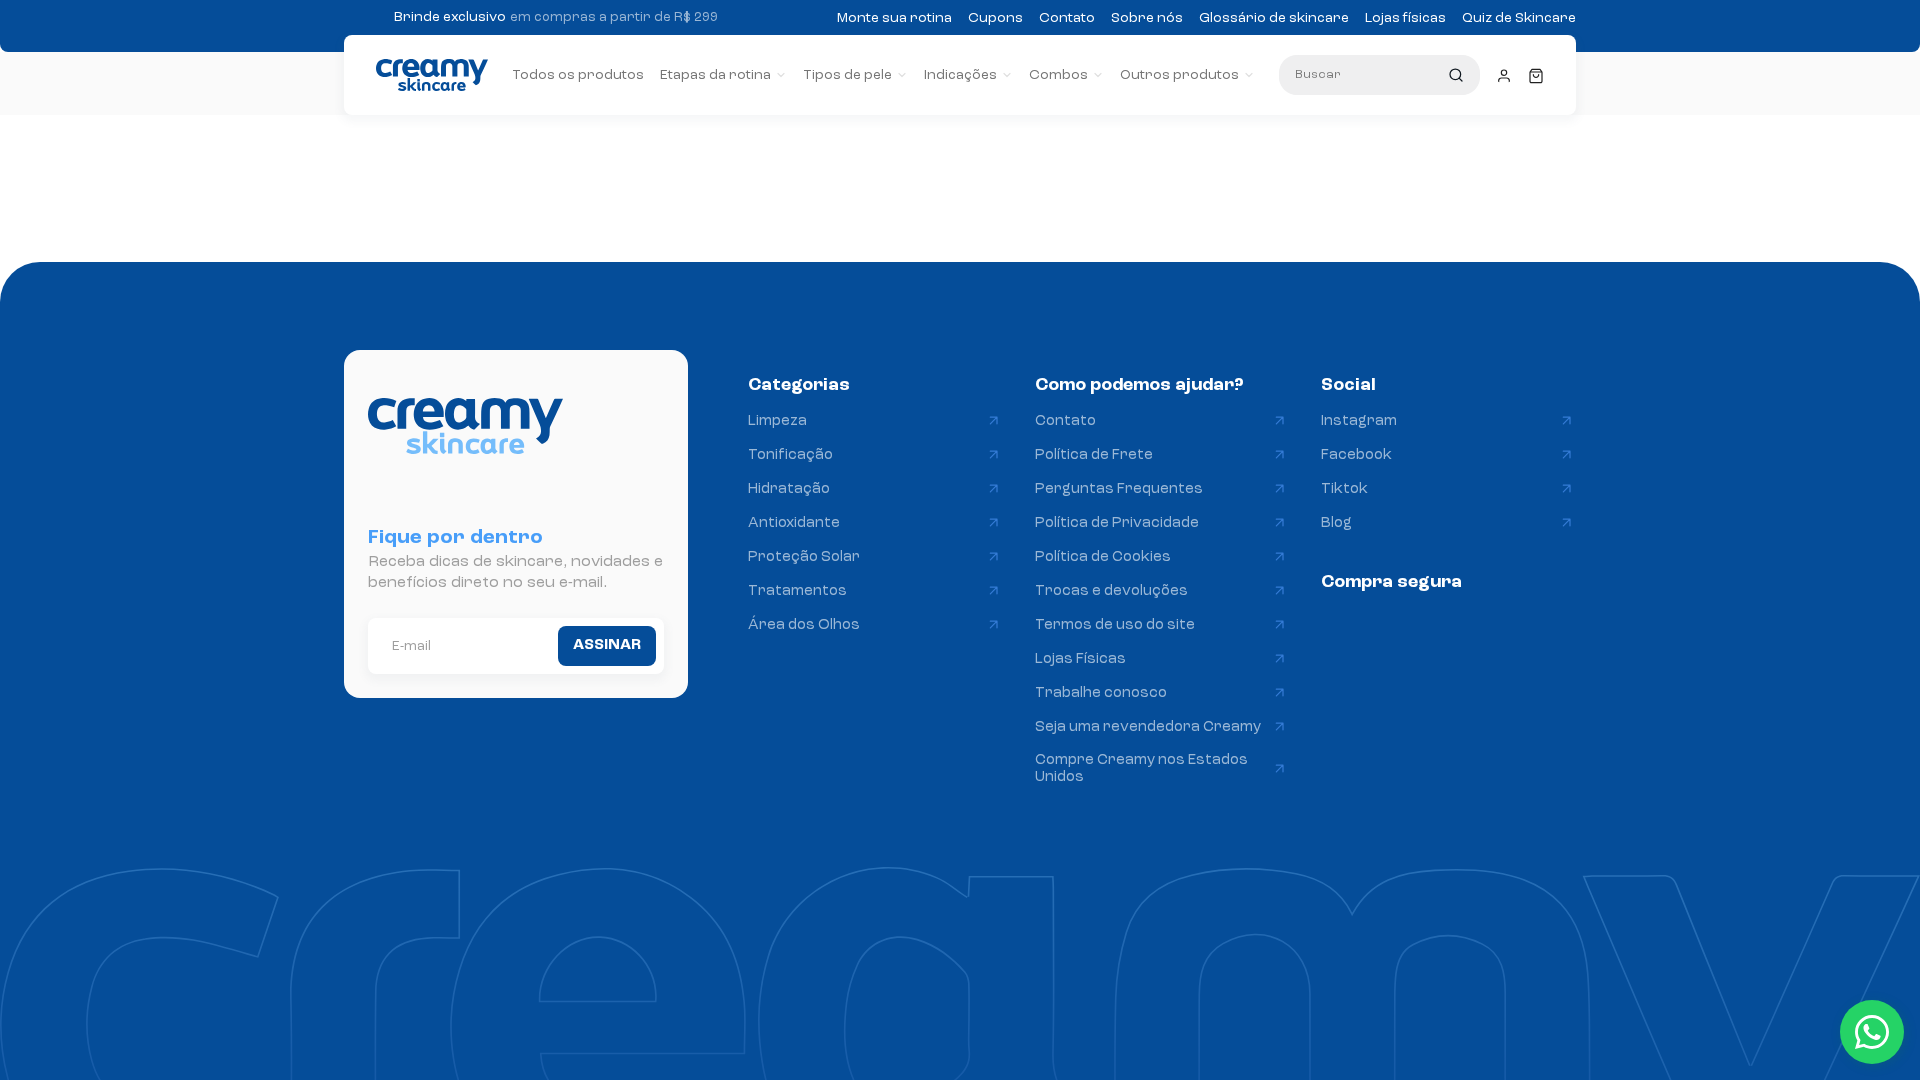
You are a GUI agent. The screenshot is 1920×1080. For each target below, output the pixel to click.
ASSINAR (607, 645)
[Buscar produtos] (1456, 75)
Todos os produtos (578, 75)
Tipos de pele (847, 75)
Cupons (995, 18)
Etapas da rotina (715, 75)
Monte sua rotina (894, 18)
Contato (1067, 18)
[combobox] (1379, 75)
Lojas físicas (1405, 18)
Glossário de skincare (1274, 18)
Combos (1058, 75)
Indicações (960, 75)
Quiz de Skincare (1519, 18)
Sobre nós (1147, 18)
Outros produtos (1179, 75)
